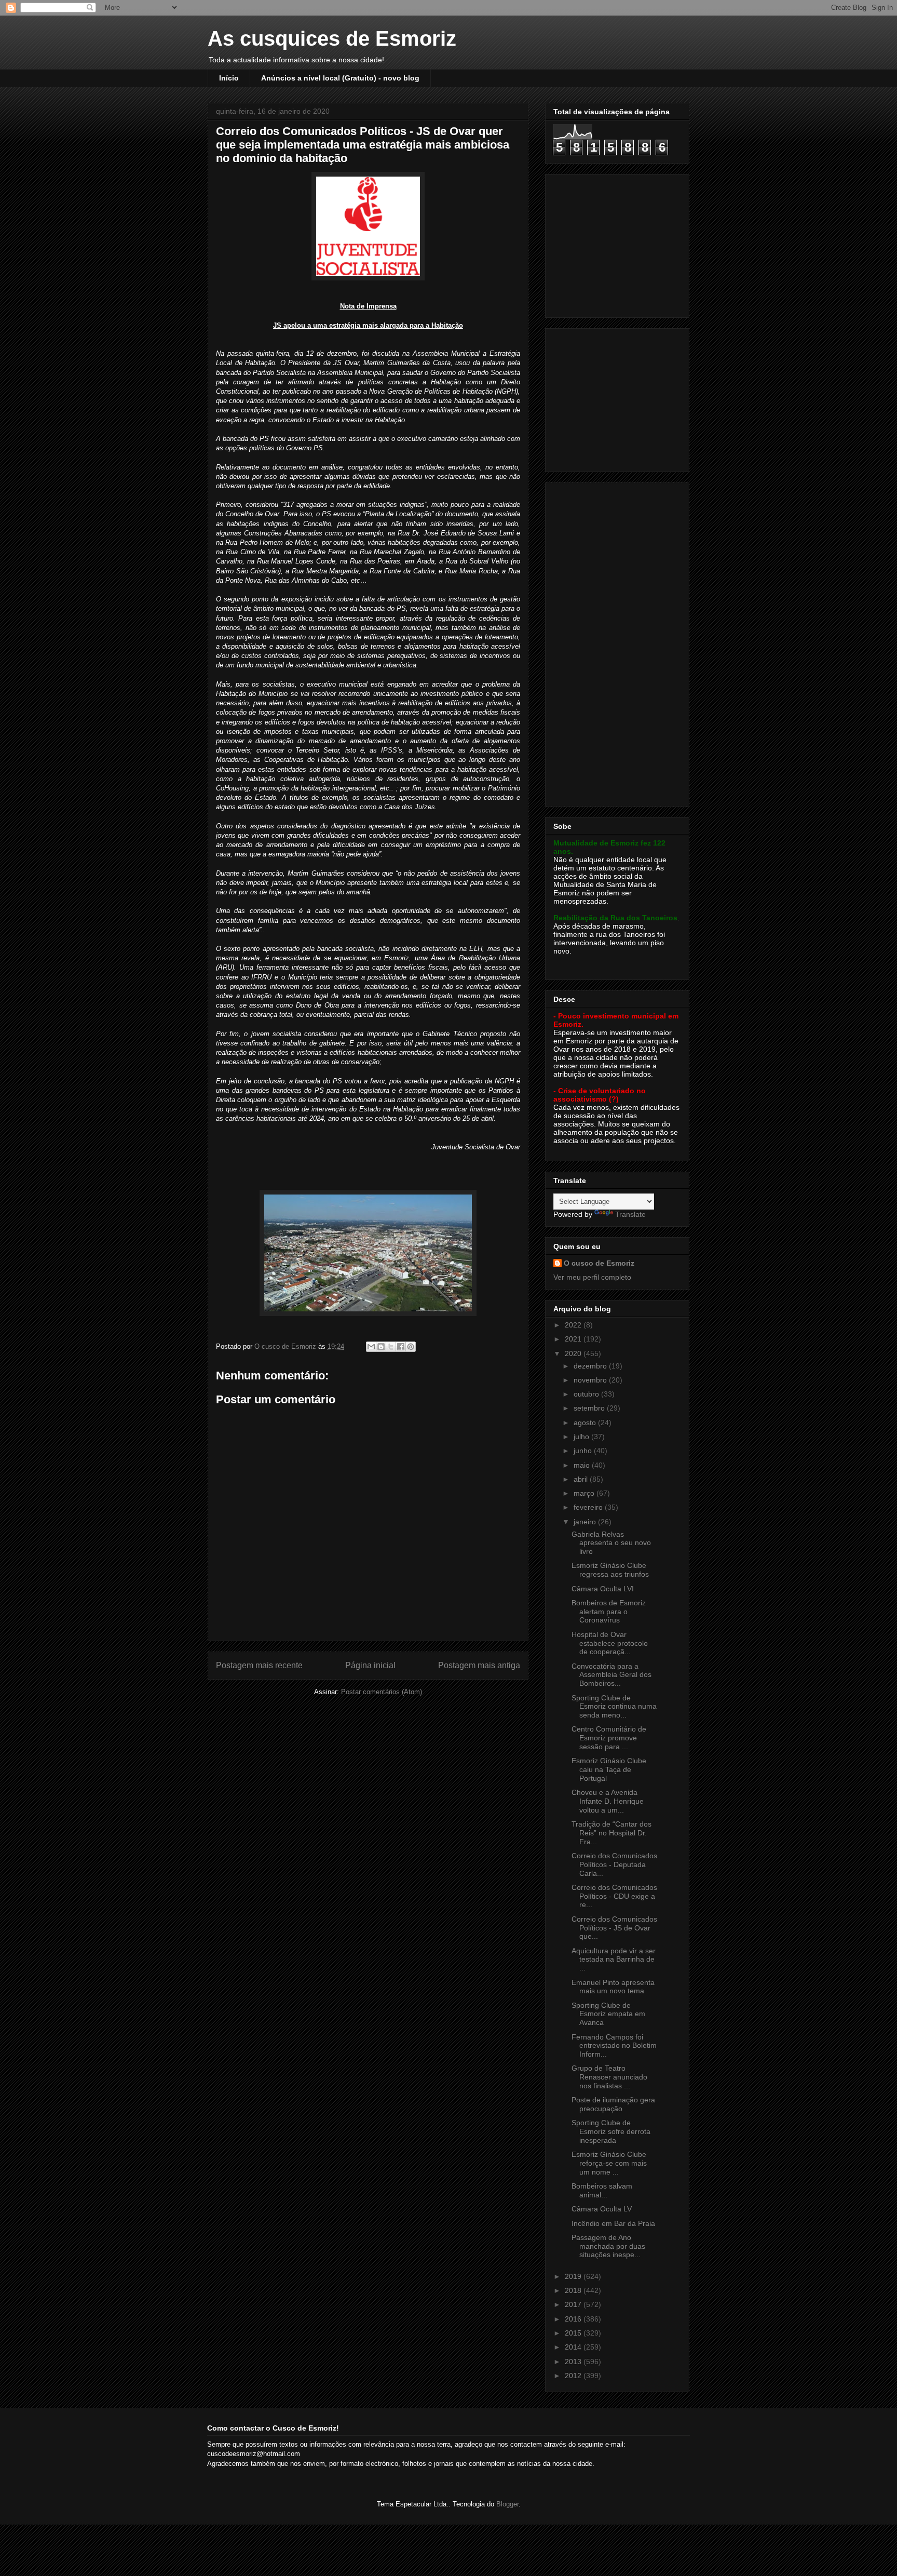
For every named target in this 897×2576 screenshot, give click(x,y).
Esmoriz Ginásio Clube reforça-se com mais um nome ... (609, 2163)
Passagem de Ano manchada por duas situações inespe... (608, 2246)
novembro (591, 1380)
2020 (574, 1353)
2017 (574, 2304)
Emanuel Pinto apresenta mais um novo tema (613, 1987)
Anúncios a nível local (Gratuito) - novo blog (340, 78)
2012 (574, 2376)
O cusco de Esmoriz (599, 1263)
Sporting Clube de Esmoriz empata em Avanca (608, 2014)
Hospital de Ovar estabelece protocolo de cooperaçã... (610, 1643)
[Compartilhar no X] (391, 1347)
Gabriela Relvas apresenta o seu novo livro (611, 1543)
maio (583, 1465)
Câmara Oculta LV (602, 2209)
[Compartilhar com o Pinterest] (411, 1347)
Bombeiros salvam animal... (602, 2190)
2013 (574, 2362)
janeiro (586, 1522)
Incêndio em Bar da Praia (613, 2223)
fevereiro (589, 1507)
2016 (574, 2319)
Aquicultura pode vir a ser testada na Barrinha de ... (614, 1960)
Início (229, 78)
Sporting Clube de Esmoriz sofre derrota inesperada (611, 2131)
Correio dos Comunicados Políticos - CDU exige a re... (614, 1896)
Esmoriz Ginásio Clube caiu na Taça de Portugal (609, 1769)
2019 (574, 2276)
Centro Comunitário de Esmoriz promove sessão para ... (609, 1738)
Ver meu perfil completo (592, 1277)
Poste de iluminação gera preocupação (613, 2104)
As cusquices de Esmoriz (332, 38)
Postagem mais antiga (479, 1665)
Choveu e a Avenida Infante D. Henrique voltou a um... (608, 1801)
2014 (574, 2347)
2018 (574, 2290)
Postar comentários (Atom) (382, 1692)
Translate (630, 1214)
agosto (586, 1423)
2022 (574, 1325)
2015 (574, 2333)
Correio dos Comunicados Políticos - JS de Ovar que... (614, 1928)
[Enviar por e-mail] (371, 1347)
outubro (587, 1394)
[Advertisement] (618, 243)
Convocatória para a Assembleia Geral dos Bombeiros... (611, 1675)
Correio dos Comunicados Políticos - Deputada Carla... (614, 1864)
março (585, 1493)
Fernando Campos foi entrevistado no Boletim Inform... (614, 2046)
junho (584, 1451)
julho (582, 1437)
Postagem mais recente (259, 1665)
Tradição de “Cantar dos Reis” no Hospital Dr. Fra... (611, 1833)
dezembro (591, 1366)
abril (582, 1479)
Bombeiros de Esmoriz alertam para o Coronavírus (609, 1612)
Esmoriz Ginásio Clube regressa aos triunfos (610, 1570)
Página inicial (370, 1665)
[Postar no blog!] (381, 1347)
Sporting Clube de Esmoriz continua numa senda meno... (614, 1707)
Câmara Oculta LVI (603, 1589)
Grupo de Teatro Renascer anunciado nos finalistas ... (609, 2077)
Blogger (507, 2504)
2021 (574, 1339)
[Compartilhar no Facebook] (401, 1347)
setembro (590, 1408)
